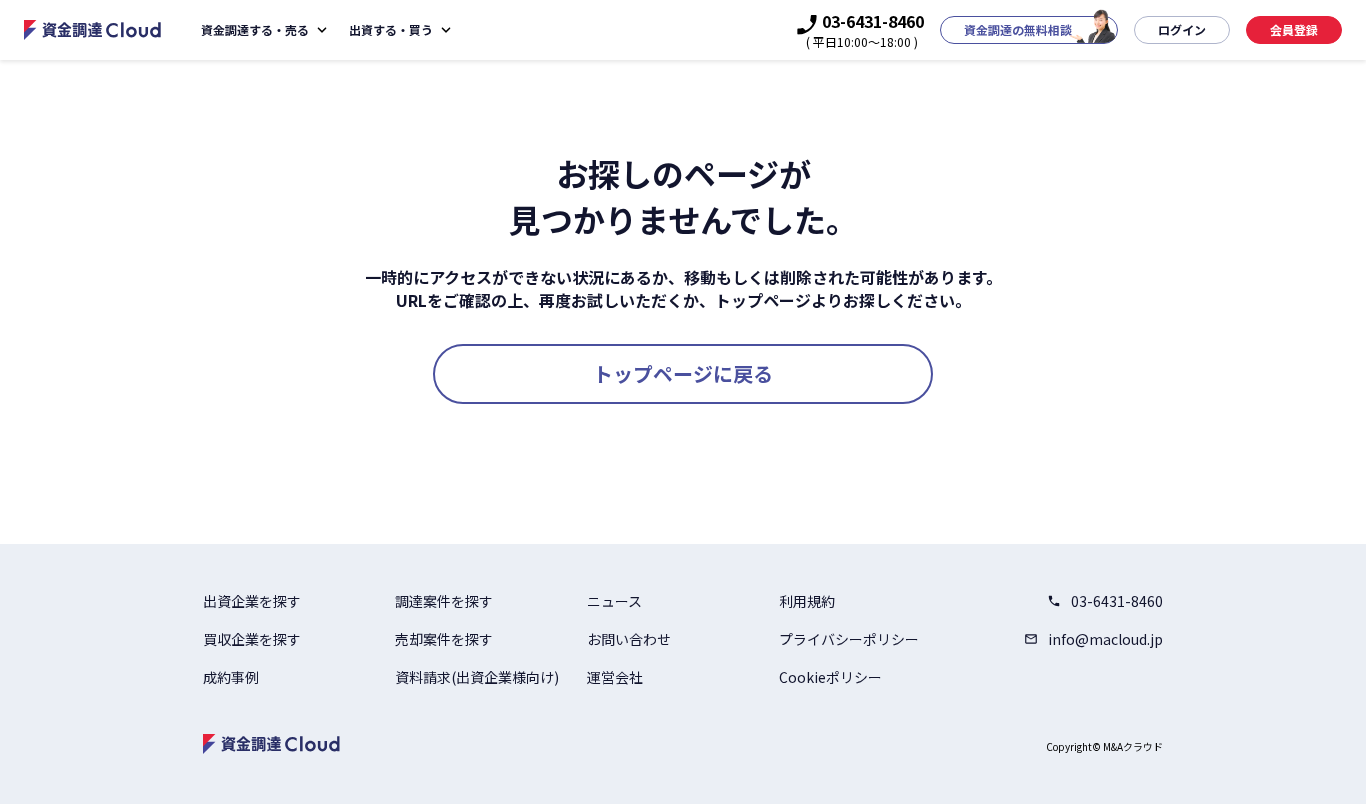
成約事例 (231, 677)
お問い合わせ (629, 639)
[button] (1029, 30)
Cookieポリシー (830, 677)
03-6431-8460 (1117, 601)
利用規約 (807, 601)
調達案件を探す (444, 601)
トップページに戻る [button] (683, 373)
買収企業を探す (252, 639)
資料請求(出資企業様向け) (477, 677)
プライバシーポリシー (849, 639)
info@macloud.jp (1105, 639)
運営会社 (615, 677)
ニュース (614, 601)
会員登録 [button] (1294, 29)
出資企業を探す (252, 601)
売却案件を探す (444, 639)
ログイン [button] (1182, 29)
